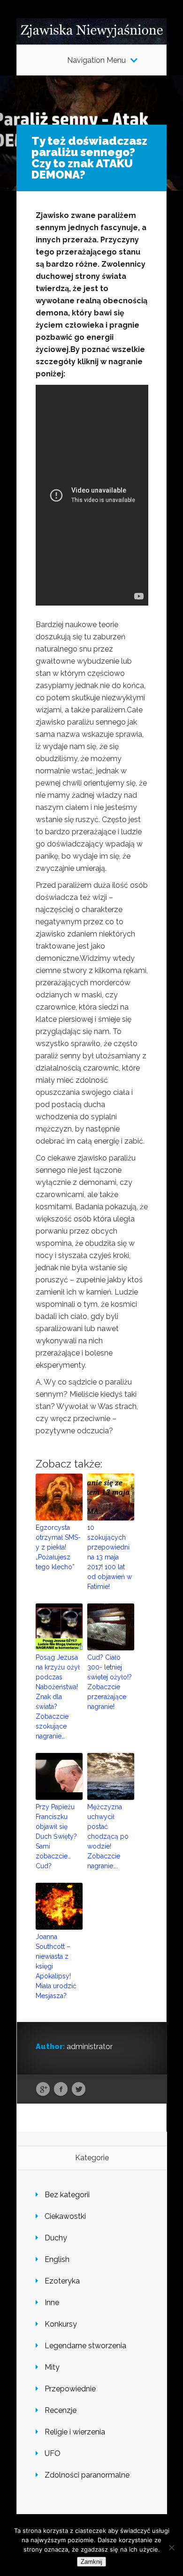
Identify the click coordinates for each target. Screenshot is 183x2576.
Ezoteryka (62, 2281)
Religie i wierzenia (75, 2432)
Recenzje (61, 2410)
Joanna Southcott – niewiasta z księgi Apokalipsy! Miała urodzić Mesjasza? (56, 1966)
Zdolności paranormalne (87, 2475)
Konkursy (61, 2324)
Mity (52, 2367)
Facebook (61, 2089)
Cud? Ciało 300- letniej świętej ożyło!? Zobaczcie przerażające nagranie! (110, 1682)
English (57, 2259)
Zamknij (91, 2562)
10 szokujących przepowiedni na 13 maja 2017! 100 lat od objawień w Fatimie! (110, 1557)
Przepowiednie (70, 2389)
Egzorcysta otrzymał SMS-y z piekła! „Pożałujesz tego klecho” (58, 1547)
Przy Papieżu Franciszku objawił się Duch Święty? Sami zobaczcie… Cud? (56, 1836)
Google (43, 2089)
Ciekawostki (65, 2216)
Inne (52, 2303)
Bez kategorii (67, 2195)
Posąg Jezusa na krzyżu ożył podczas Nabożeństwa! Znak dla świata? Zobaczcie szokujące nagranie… (58, 1697)
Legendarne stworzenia (85, 2346)
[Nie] (171, 2547)
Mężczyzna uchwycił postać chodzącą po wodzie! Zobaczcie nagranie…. (108, 1836)
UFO (53, 2453)
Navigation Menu (96, 60)
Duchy (56, 2238)
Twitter (79, 2089)
